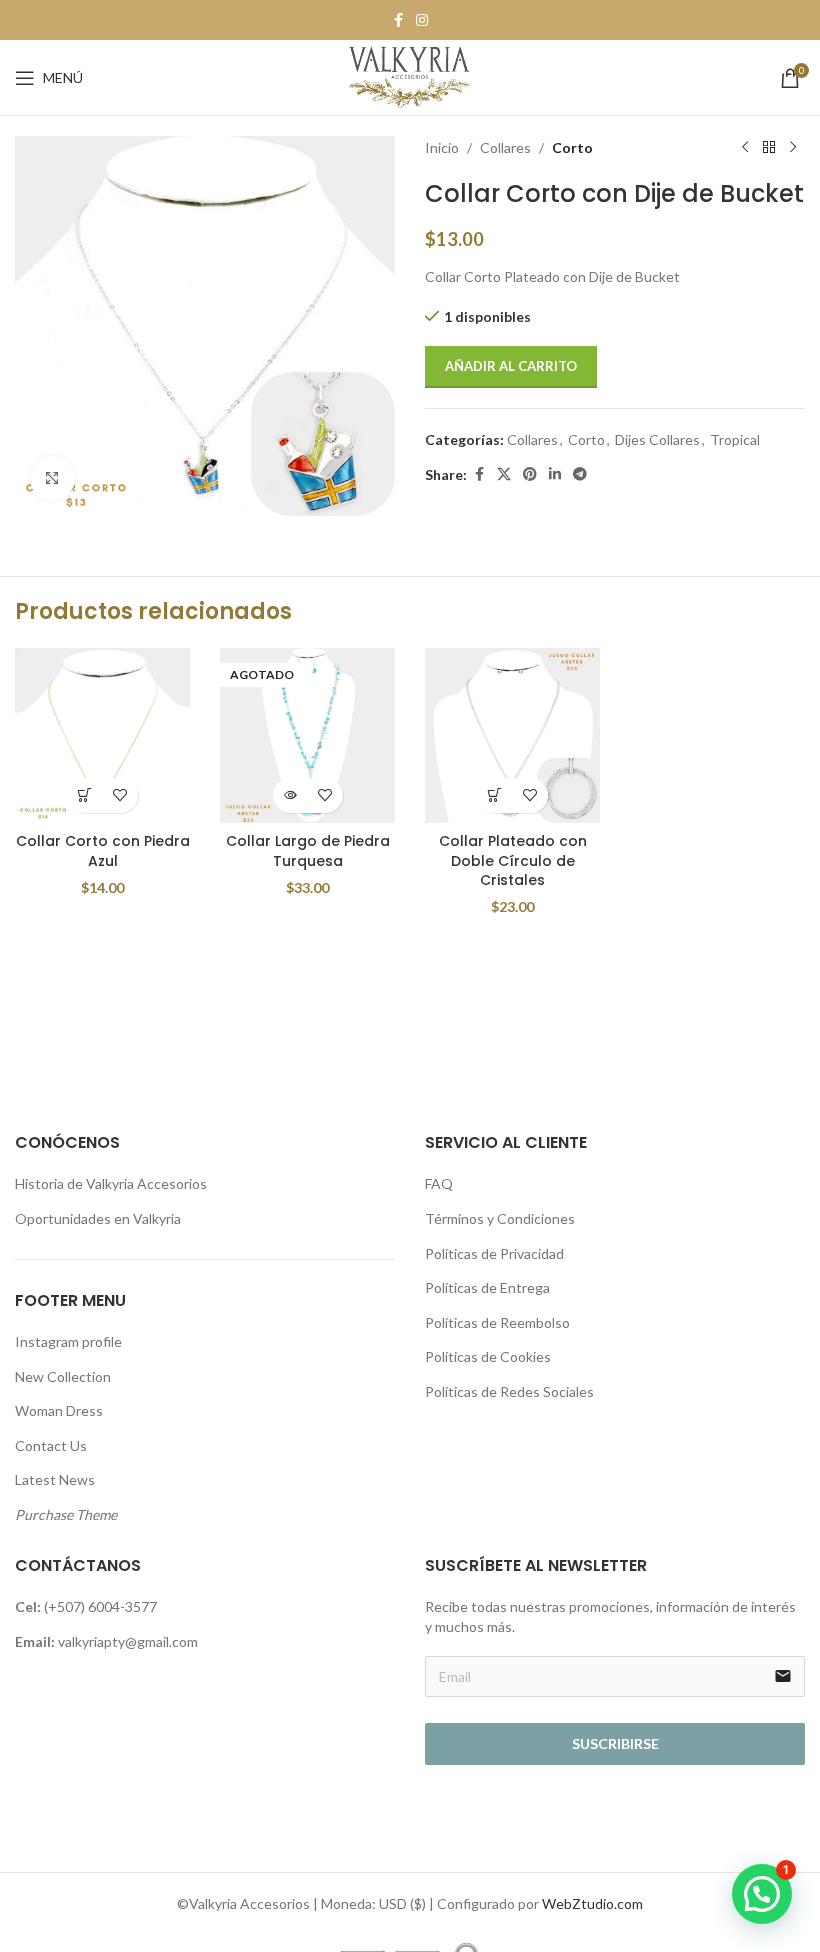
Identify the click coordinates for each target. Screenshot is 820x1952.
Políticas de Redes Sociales (509, 1391)
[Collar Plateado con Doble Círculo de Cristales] (512, 735)
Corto (572, 147)
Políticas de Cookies (488, 1356)
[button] (85, 795)
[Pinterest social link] (530, 474)
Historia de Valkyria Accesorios (111, 1183)
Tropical (735, 439)
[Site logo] (410, 75)
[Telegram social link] (580, 474)
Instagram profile (68, 1341)
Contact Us (51, 1445)
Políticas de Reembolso (497, 1322)
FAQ (439, 1183)
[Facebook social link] (398, 20)
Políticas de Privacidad (494, 1253)
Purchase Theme (66, 1514)
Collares (505, 147)
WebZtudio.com (592, 1903)
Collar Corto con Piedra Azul (103, 851)
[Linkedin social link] (555, 474)
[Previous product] (745, 148)
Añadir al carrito (511, 366)
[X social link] (504, 474)
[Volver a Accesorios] (769, 148)
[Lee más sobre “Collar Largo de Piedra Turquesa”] (290, 795)
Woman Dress (59, 1410)
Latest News (55, 1479)
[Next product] (793, 148)
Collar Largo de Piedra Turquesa (308, 851)
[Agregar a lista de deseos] (120, 795)
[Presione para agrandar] (52, 478)
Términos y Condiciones (500, 1218)
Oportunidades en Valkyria (98, 1218)
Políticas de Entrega (487, 1287)
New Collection (63, 1376)
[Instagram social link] (422, 20)
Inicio (442, 147)
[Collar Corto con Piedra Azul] (102, 735)
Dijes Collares (657, 439)
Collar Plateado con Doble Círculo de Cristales (513, 860)
